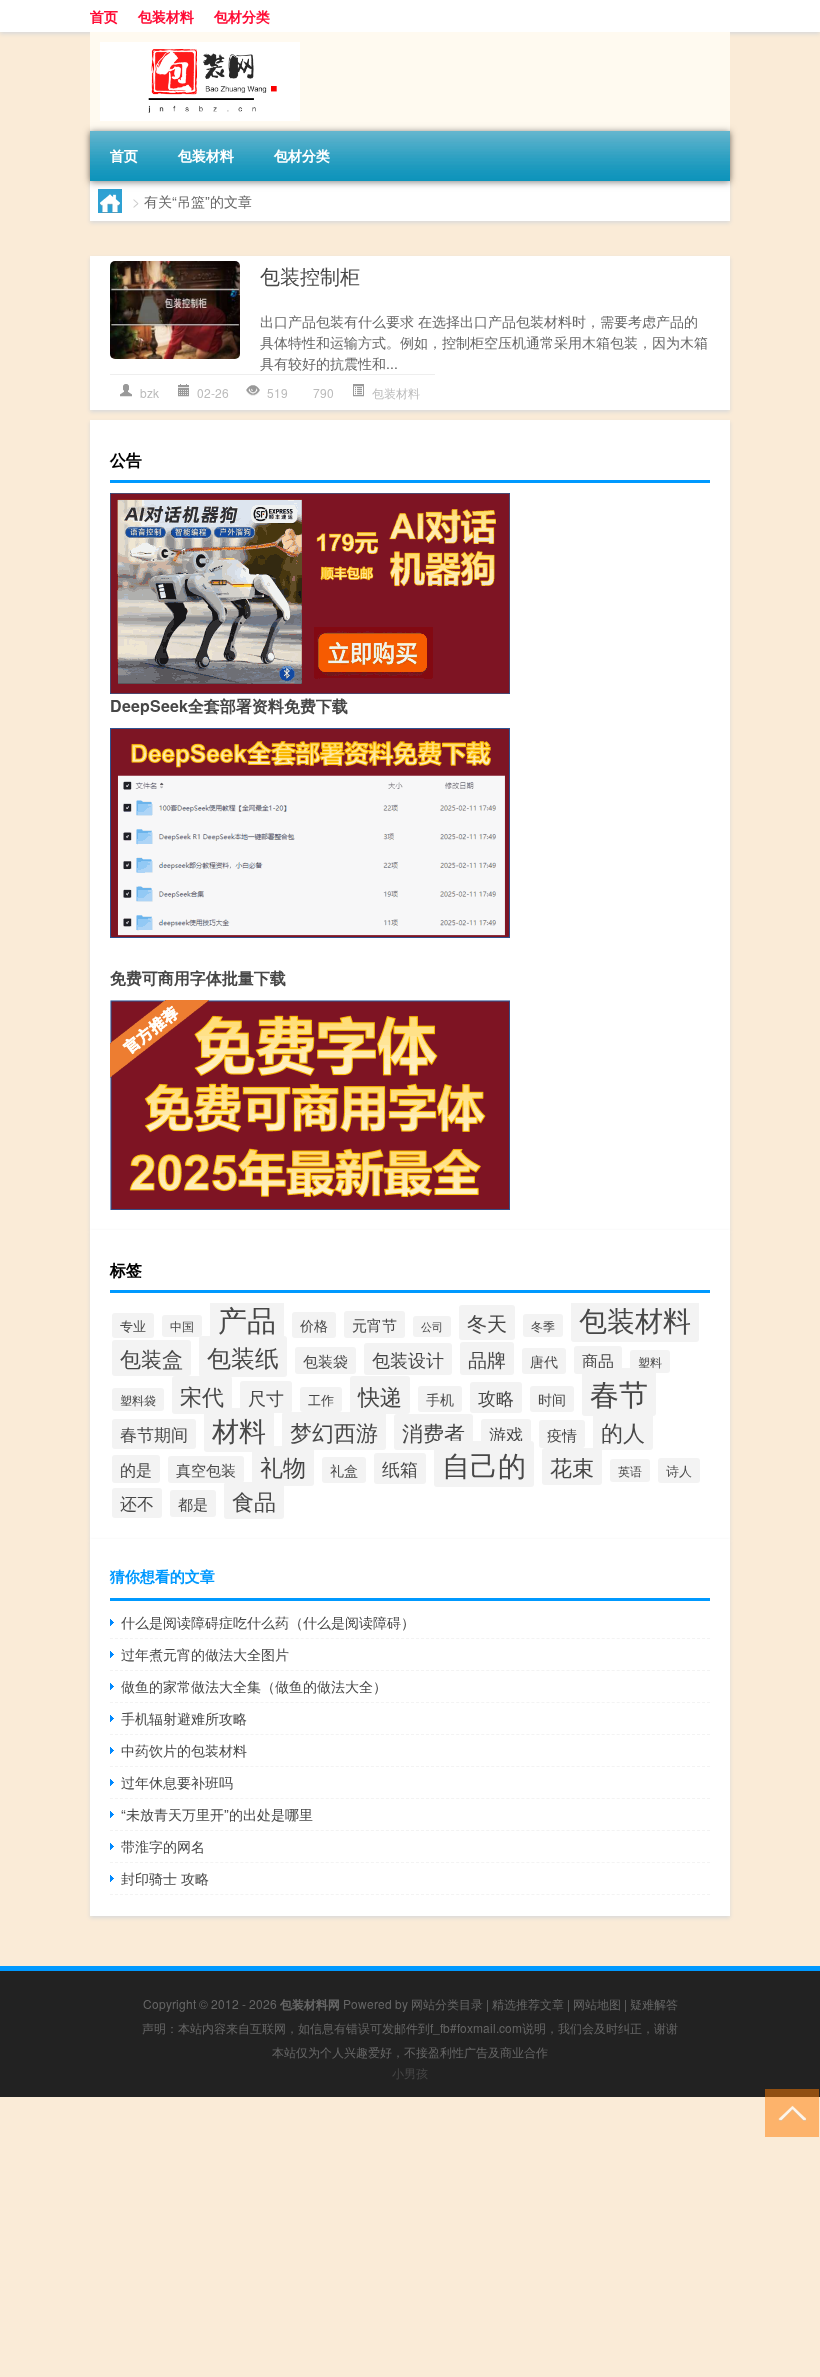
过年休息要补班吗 (177, 1782)
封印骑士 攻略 (165, 1878)
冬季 (543, 1325)
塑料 (650, 1361)
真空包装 (206, 1469)
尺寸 (266, 1397)
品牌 (487, 1358)
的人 (623, 1431)
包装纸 (243, 1356)
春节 (619, 1392)
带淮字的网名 (163, 1846)
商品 (598, 1360)
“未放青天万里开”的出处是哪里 (217, 1814)
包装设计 (408, 1359)
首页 (104, 16)
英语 (630, 1470)
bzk (149, 392)
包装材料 (166, 16)
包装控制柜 (310, 275)
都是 (193, 1503)
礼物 (283, 1466)
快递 (380, 1395)
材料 (239, 1430)
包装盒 (151, 1358)
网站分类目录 (447, 2003)
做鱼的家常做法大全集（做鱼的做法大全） (254, 1686)
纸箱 (400, 1468)
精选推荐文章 (528, 2003)
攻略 (496, 1397)
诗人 (679, 1470)
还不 (137, 1503)
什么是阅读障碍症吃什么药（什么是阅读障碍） (268, 1622)
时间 (552, 1399)
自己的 (484, 1464)
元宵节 (374, 1324)
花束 (572, 1466)
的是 (136, 1469)
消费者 (433, 1432)
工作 (321, 1399)
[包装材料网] (195, 39)
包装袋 (325, 1360)
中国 (182, 1326)
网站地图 (597, 2003)
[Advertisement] (410, 2237)
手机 (440, 1399)
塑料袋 (138, 1399)
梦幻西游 (334, 1431)
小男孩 (410, 2072)
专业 (133, 1325)
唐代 (544, 1361)
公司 (432, 1326)
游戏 (506, 1434)
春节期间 (154, 1434)
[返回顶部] (787, 2111)
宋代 (202, 1395)
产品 (247, 1318)
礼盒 (344, 1470)
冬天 (487, 1322)
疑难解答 (654, 2003)
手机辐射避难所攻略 (184, 1718)
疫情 (562, 1434)
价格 (314, 1325)
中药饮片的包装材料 (184, 1750)
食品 (254, 1500)
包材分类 (242, 16)
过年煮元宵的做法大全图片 (205, 1654)
